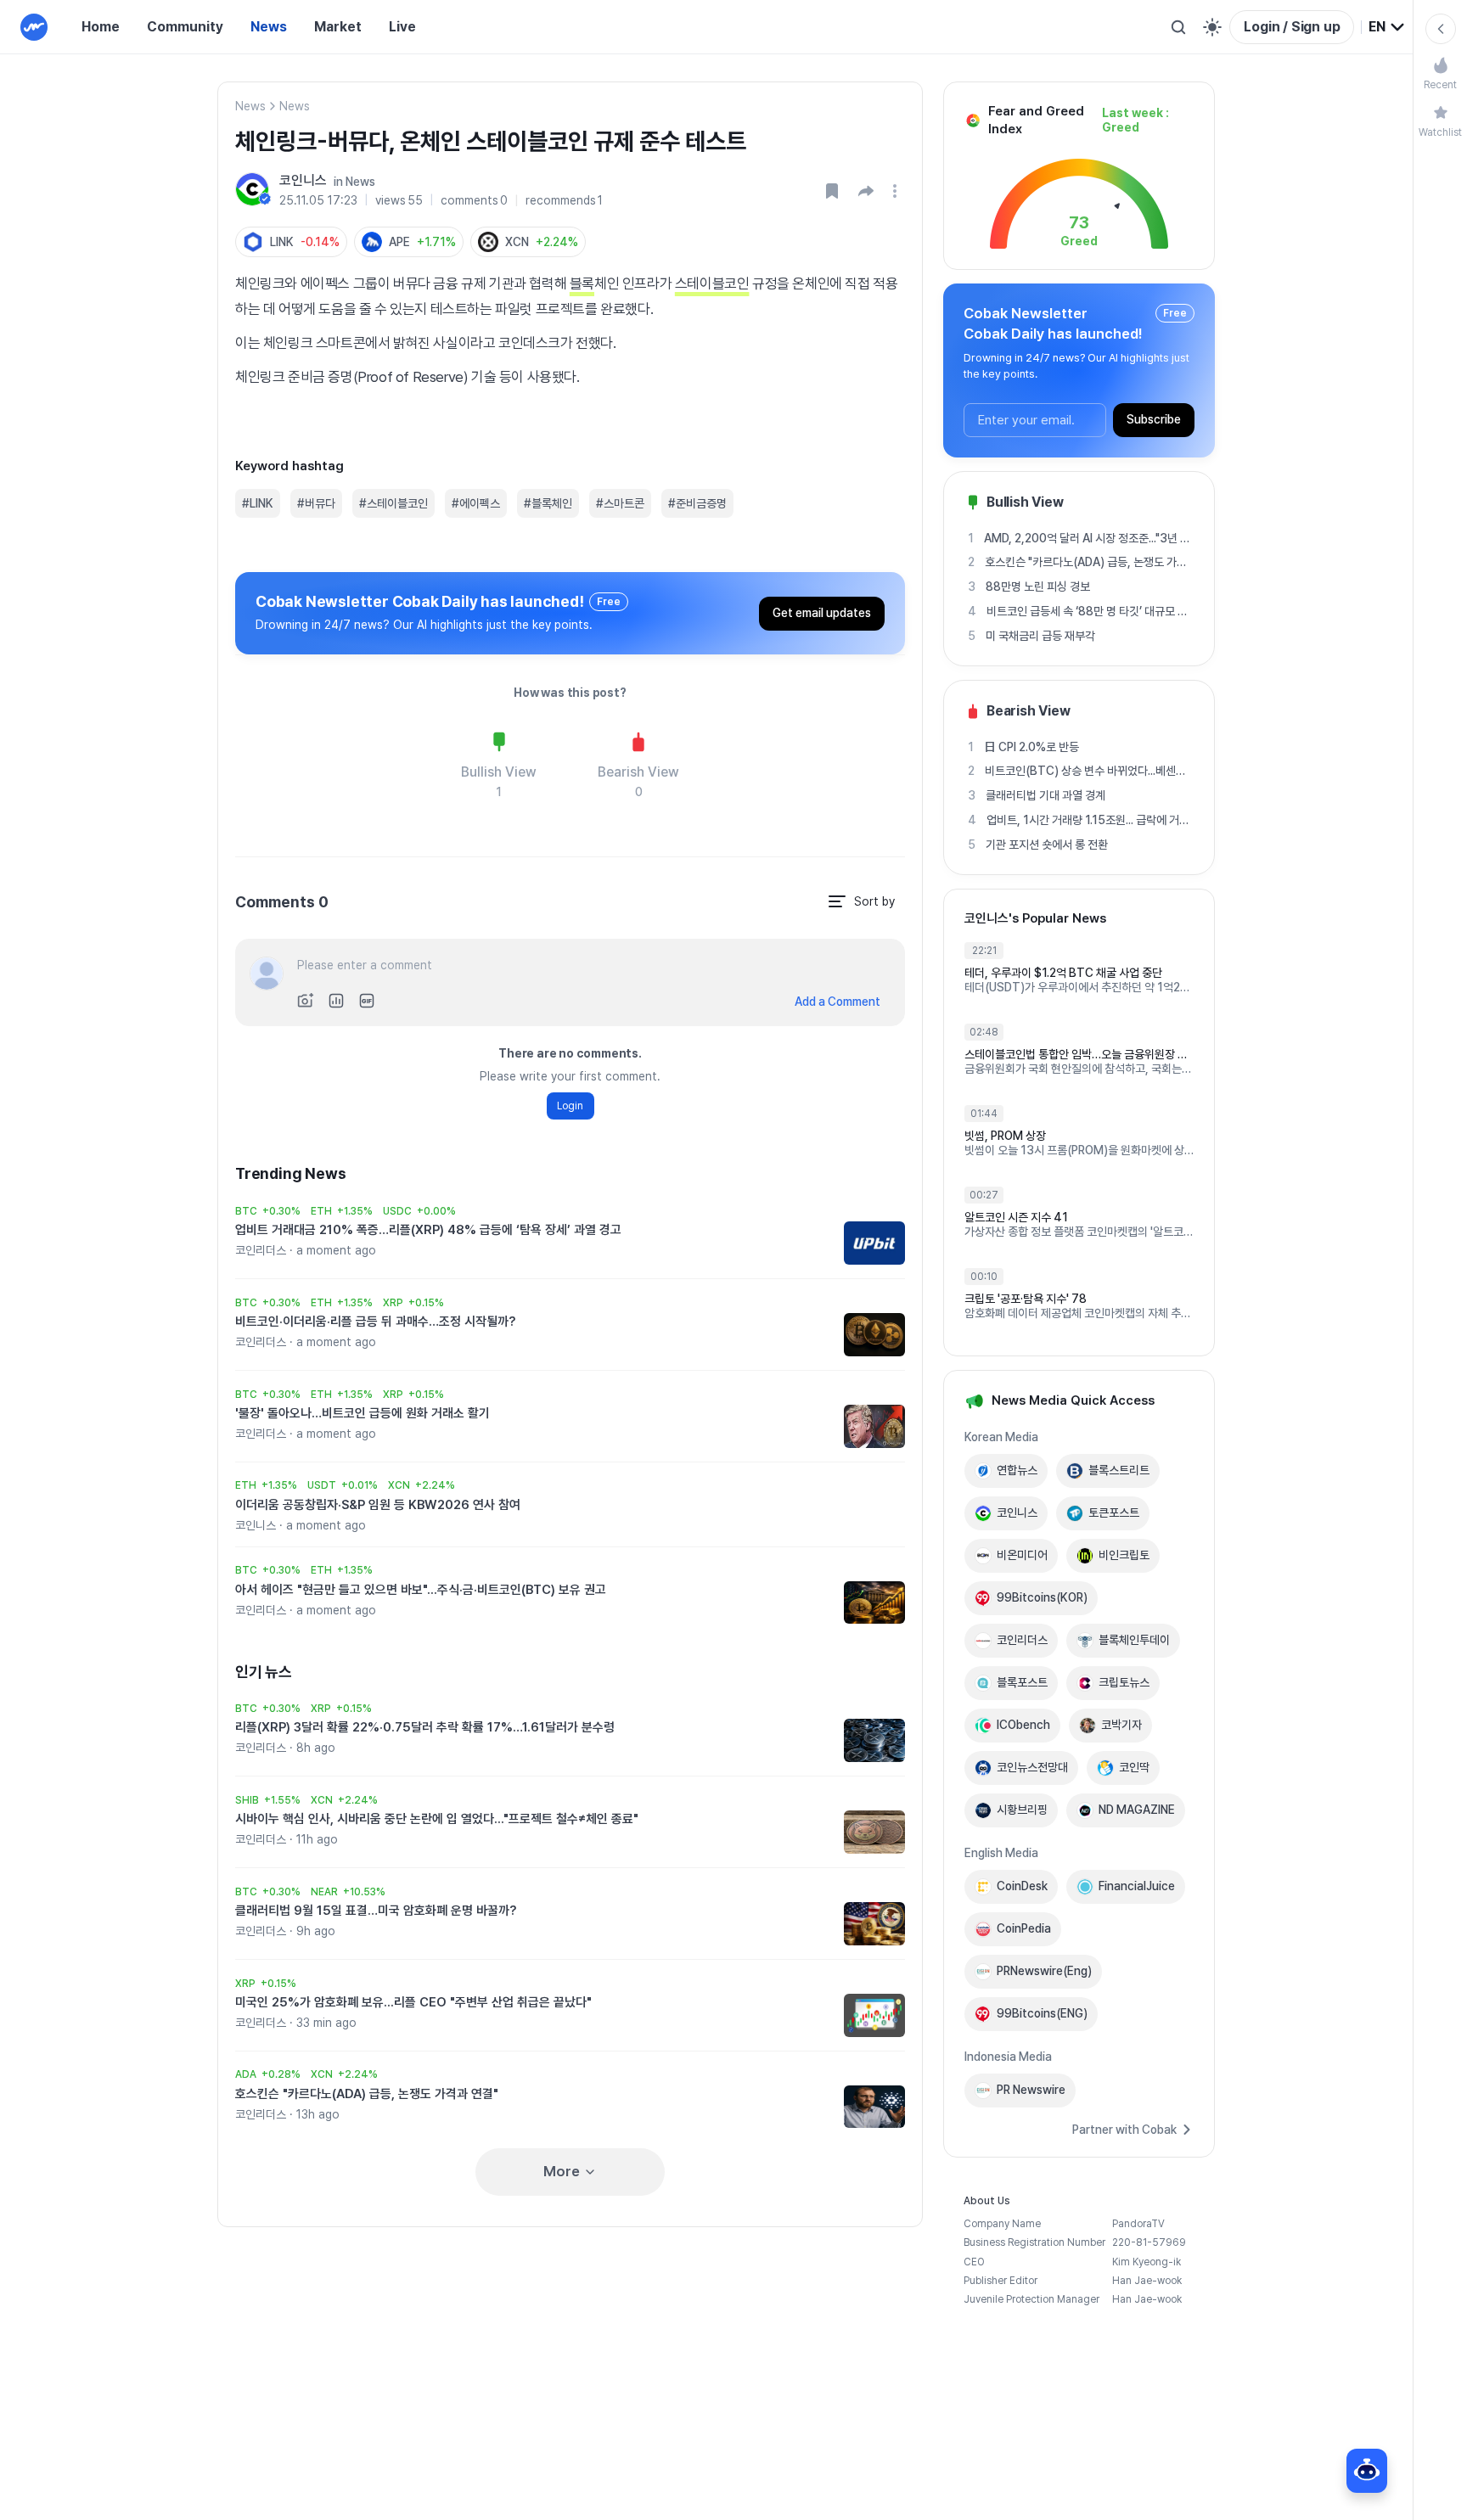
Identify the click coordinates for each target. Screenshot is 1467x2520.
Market (338, 27)
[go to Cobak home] (34, 27)
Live (402, 27)
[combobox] (1387, 27)
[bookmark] (832, 191)
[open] (897, 191)
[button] (866, 191)
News (269, 27)
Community (185, 27)
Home (101, 27)
